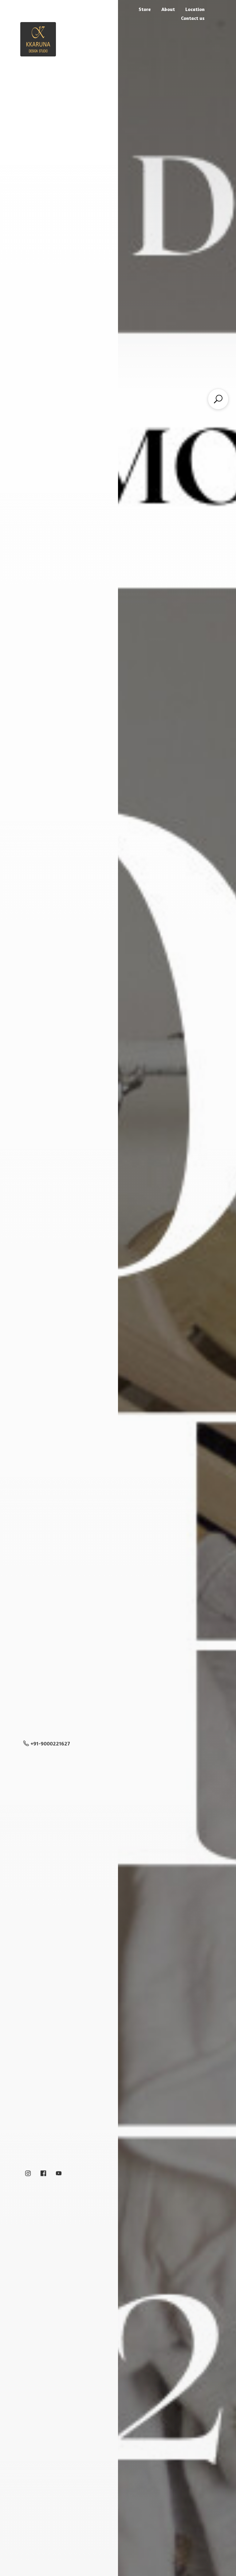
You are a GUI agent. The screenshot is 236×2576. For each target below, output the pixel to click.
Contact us (193, 18)
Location (195, 9)
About (168, 9)
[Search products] (218, 399)
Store (145, 9)
